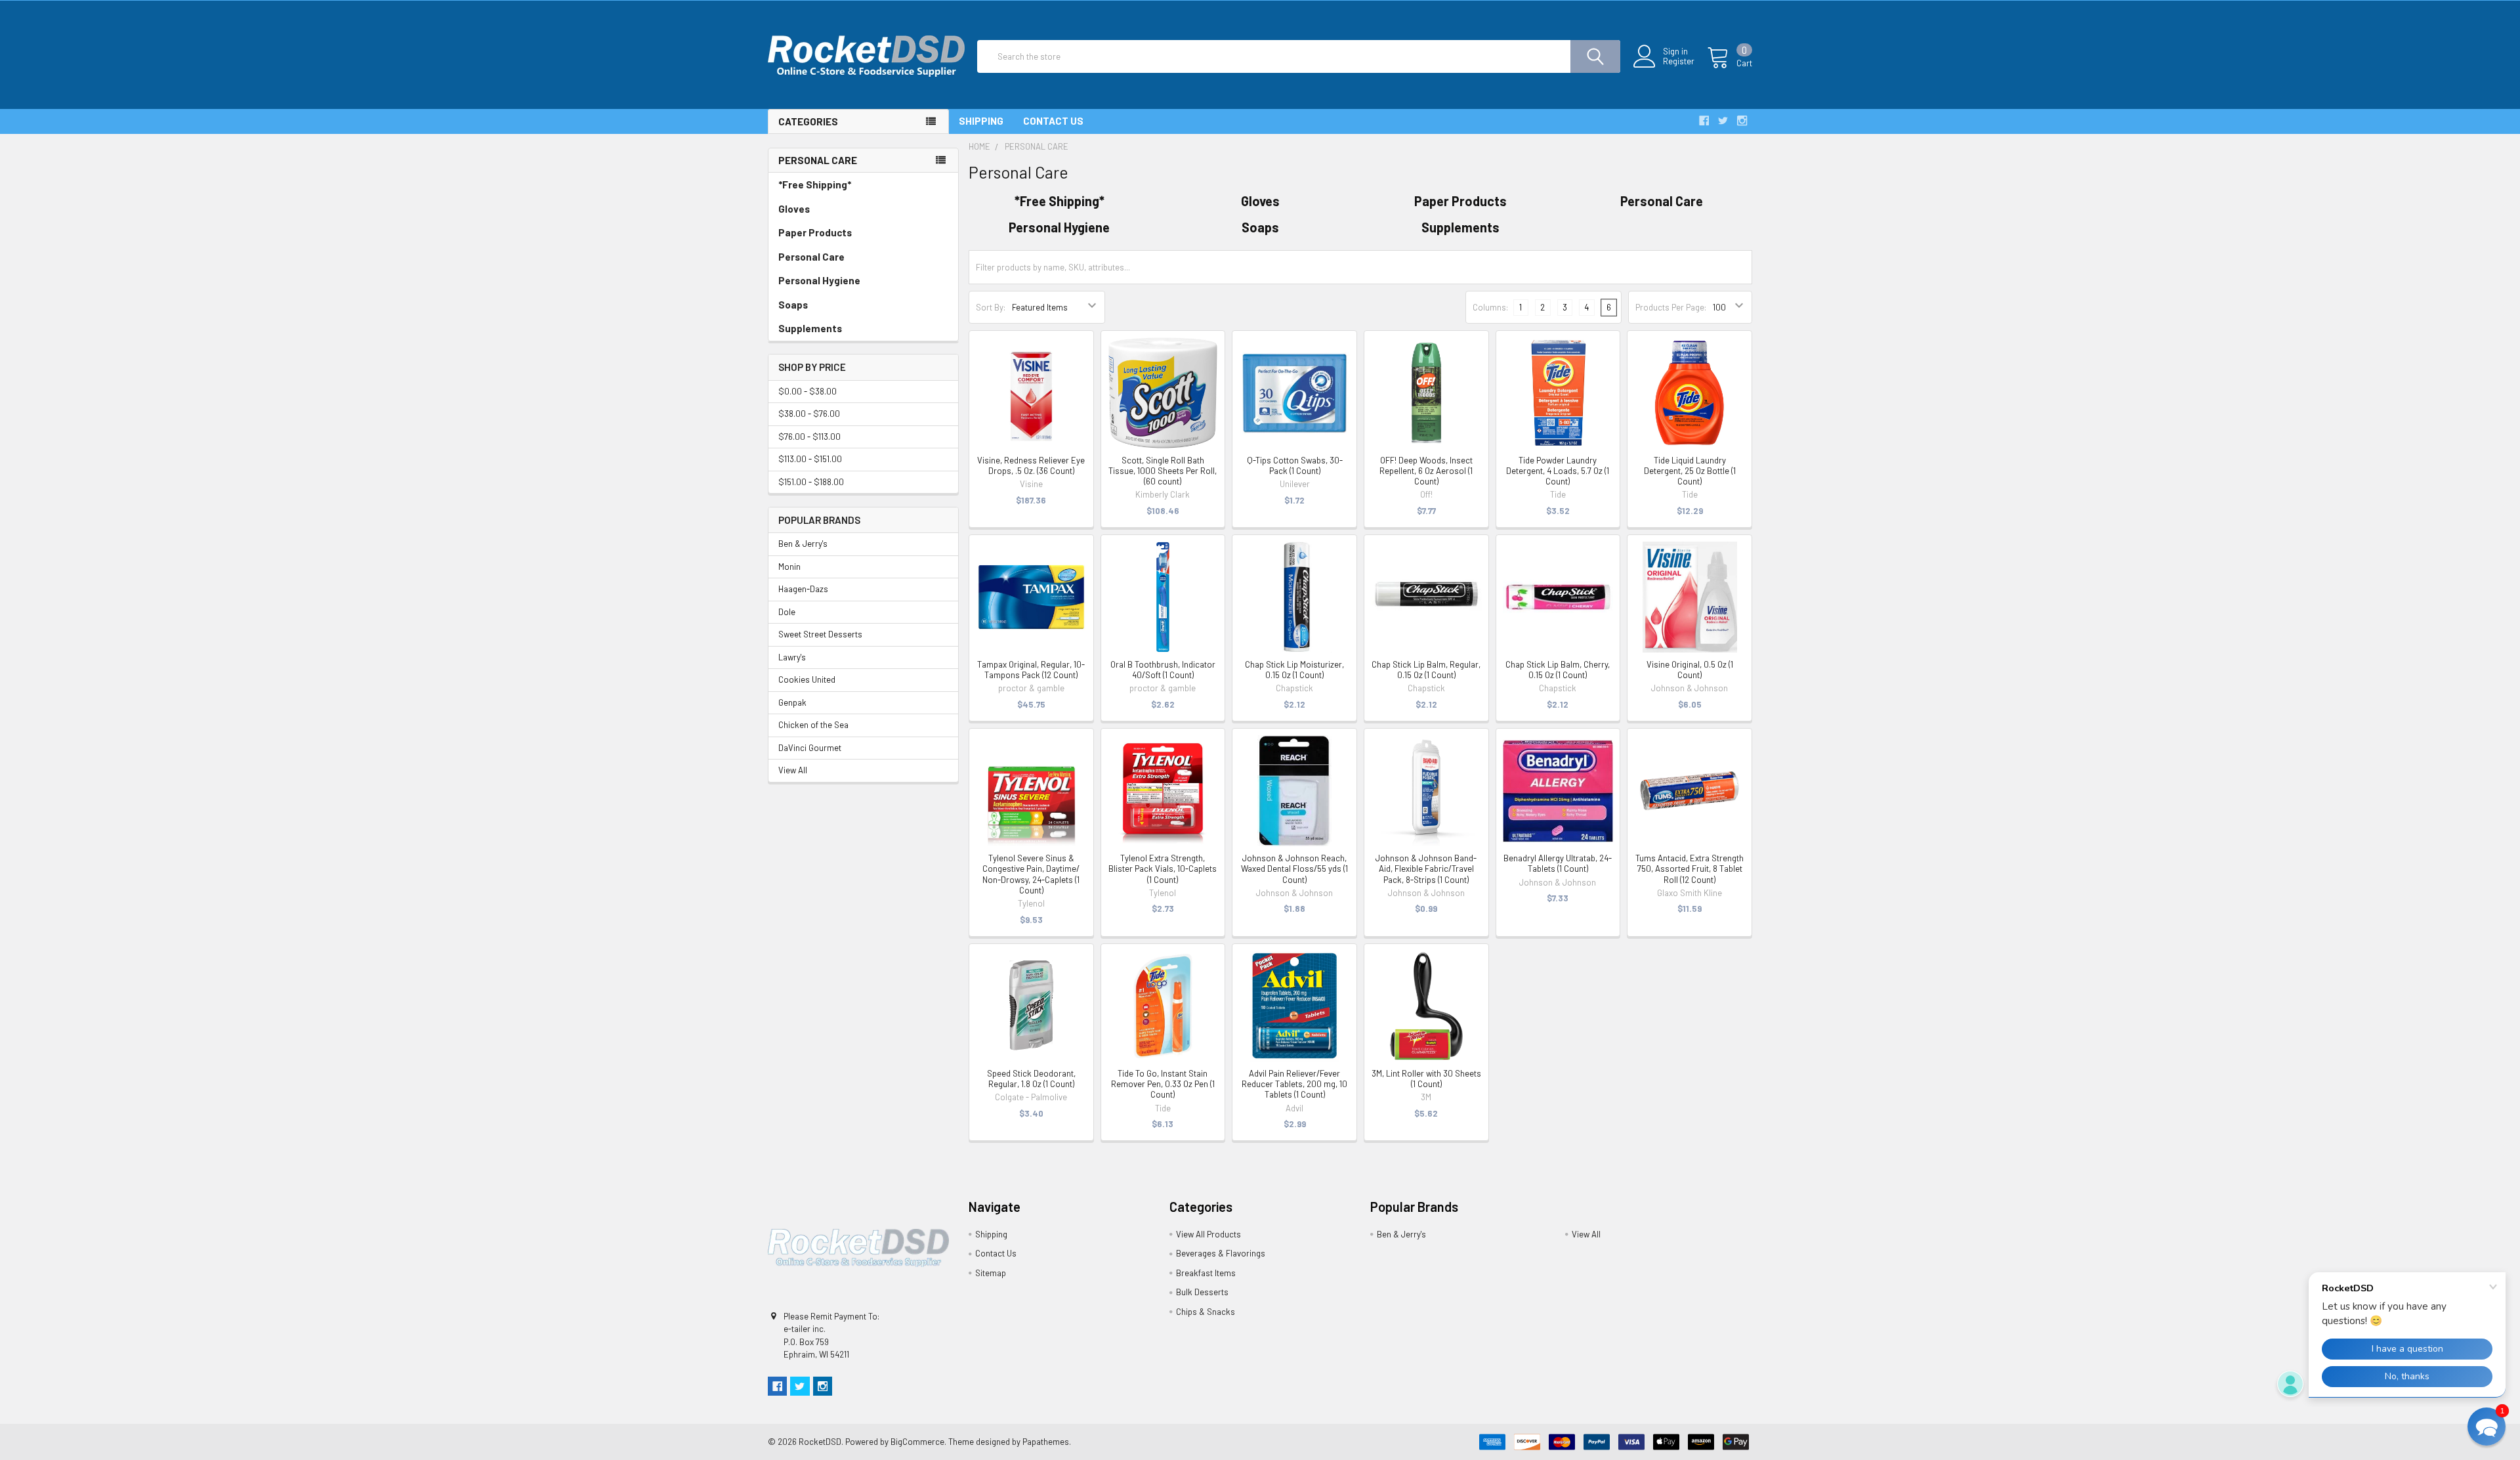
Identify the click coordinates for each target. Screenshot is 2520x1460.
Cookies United (807, 679)
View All (793, 770)
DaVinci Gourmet (810, 748)
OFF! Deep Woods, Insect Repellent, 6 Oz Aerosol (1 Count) (1426, 471)
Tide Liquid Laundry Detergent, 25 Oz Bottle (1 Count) (1690, 471)
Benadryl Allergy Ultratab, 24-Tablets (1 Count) (1558, 863)
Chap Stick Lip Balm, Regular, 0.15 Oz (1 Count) (1426, 670)
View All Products (1208, 1234)
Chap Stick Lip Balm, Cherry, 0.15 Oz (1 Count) (1558, 670)
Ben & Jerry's (803, 544)
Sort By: (991, 307)
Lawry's (792, 657)
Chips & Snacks (1206, 1312)
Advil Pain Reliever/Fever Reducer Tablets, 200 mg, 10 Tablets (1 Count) (1294, 1084)
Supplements (810, 328)
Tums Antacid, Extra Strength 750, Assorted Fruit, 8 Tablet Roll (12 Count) (1690, 869)
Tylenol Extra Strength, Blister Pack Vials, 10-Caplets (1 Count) (1163, 869)
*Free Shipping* (815, 184)
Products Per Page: (1671, 307)
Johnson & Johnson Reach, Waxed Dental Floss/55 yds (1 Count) (1294, 869)
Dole (787, 612)
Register (1679, 61)
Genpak (792, 702)
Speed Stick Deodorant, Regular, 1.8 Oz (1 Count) (1031, 1079)
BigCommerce (917, 1442)
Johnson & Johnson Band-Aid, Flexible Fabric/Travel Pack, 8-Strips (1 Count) (1426, 869)
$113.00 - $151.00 (810, 459)
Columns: (1490, 307)
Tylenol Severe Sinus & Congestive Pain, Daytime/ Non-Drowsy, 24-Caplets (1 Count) (1031, 874)
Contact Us (1053, 121)
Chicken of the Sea (813, 725)
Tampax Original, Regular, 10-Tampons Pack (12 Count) (1031, 670)
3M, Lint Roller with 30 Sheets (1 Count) (1426, 1079)
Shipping (981, 121)
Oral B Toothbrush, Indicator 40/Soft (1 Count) (1163, 670)
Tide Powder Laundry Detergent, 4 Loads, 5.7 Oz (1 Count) (1558, 471)
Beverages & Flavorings (1221, 1253)
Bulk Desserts (1202, 1292)
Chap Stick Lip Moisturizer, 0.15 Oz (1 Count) (1294, 670)
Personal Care (811, 257)
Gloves (794, 209)
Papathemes (1046, 1442)
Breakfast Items (1206, 1273)
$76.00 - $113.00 (809, 437)
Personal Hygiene (819, 280)
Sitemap (991, 1273)
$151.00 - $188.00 (811, 482)
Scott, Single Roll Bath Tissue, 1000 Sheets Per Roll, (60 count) (1163, 471)
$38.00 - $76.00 (809, 414)
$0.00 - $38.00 (808, 391)
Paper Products (815, 232)
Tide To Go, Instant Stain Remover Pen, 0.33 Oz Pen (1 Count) (1163, 1084)
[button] (2487, 1427)
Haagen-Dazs (803, 589)
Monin (789, 567)
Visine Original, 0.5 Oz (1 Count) (1690, 670)
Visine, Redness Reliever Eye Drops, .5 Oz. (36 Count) (1031, 465)
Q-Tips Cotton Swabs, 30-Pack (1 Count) (1295, 465)
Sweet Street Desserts (820, 634)
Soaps (793, 305)
